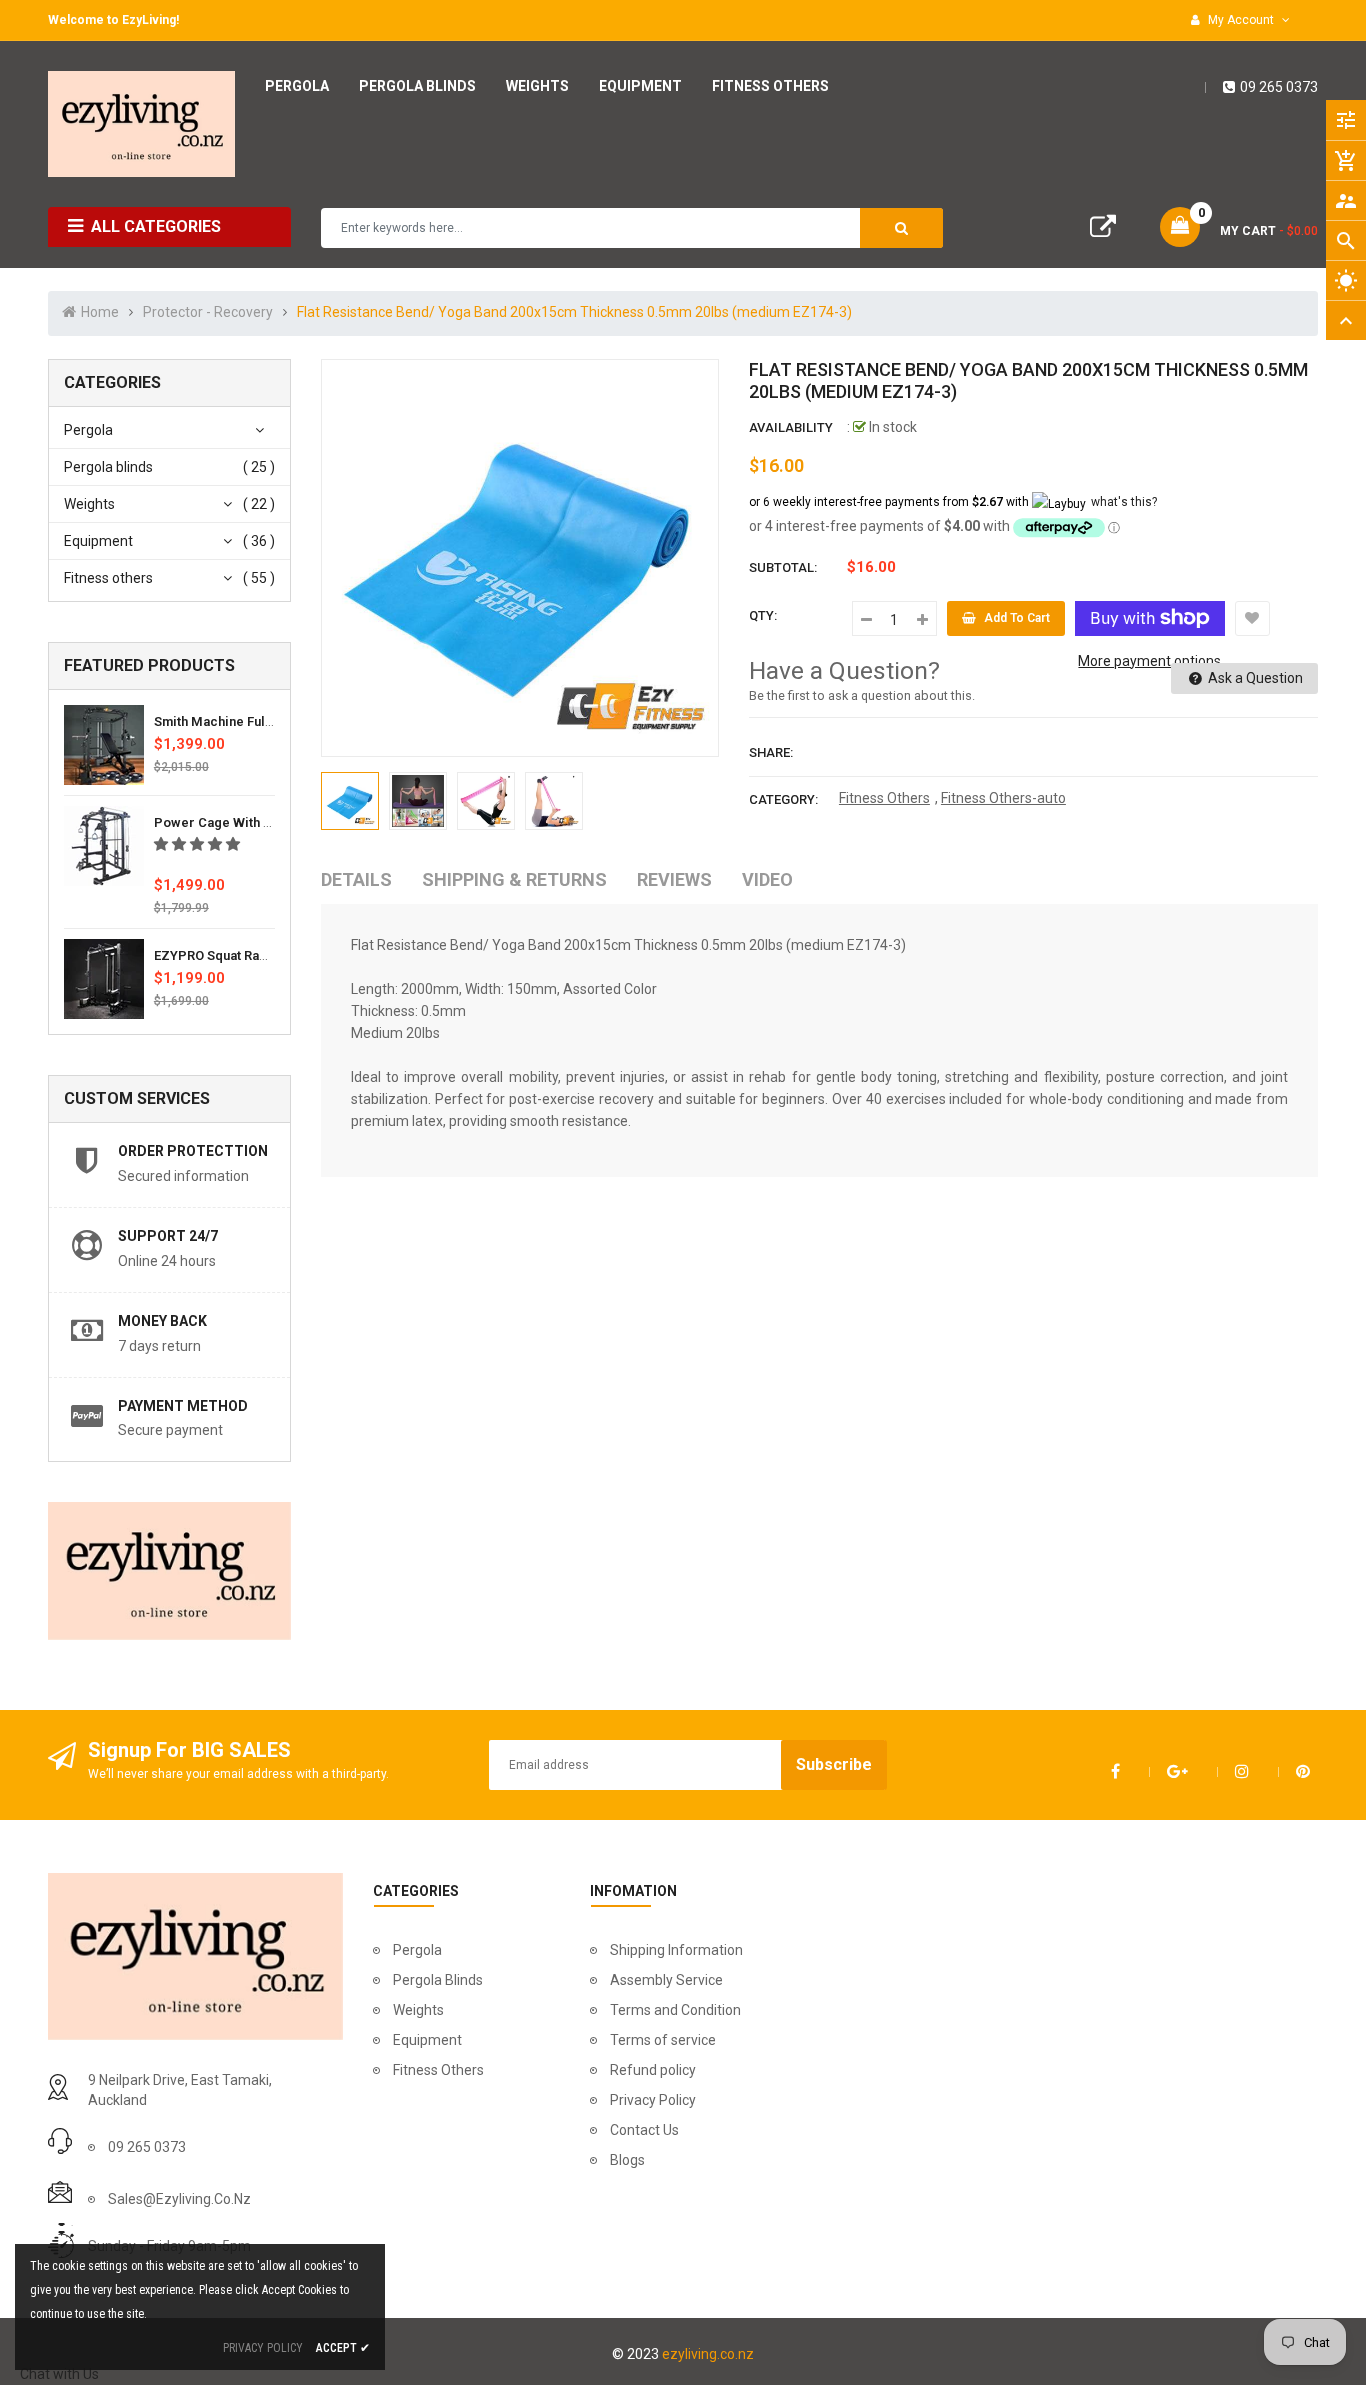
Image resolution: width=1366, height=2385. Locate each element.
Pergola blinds (108, 467)
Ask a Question (1254, 678)
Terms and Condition (675, 2010)
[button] (198, 844)
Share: (771, 752)
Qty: (763, 615)
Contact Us (644, 2130)
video (767, 879)
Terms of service (663, 2040)
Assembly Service (666, 1980)
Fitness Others (884, 798)
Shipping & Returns (514, 879)
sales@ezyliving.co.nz (179, 2199)
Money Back (162, 1321)
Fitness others (108, 578)
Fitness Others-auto (1003, 798)
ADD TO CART (984, 2334)
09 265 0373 (1279, 87)
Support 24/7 (168, 1236)
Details (356, 879)
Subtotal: (783, 567)
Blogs (627, 2160)
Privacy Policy (653, 2100)
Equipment (98, 541)
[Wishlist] (1252, 618)
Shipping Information (676, 1950)
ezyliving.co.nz (708, 2354)
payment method (183, 1406)
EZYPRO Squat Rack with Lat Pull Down (271, 955)
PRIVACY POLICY (263, 2348)
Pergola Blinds (438, 1980)
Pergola (88, 430)
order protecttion (193, 1151)
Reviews (674, 879)
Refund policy (653, 2070)
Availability (791, 427)
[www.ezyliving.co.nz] (195, 1955)
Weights (89, 504)
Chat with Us (59, 2374)
